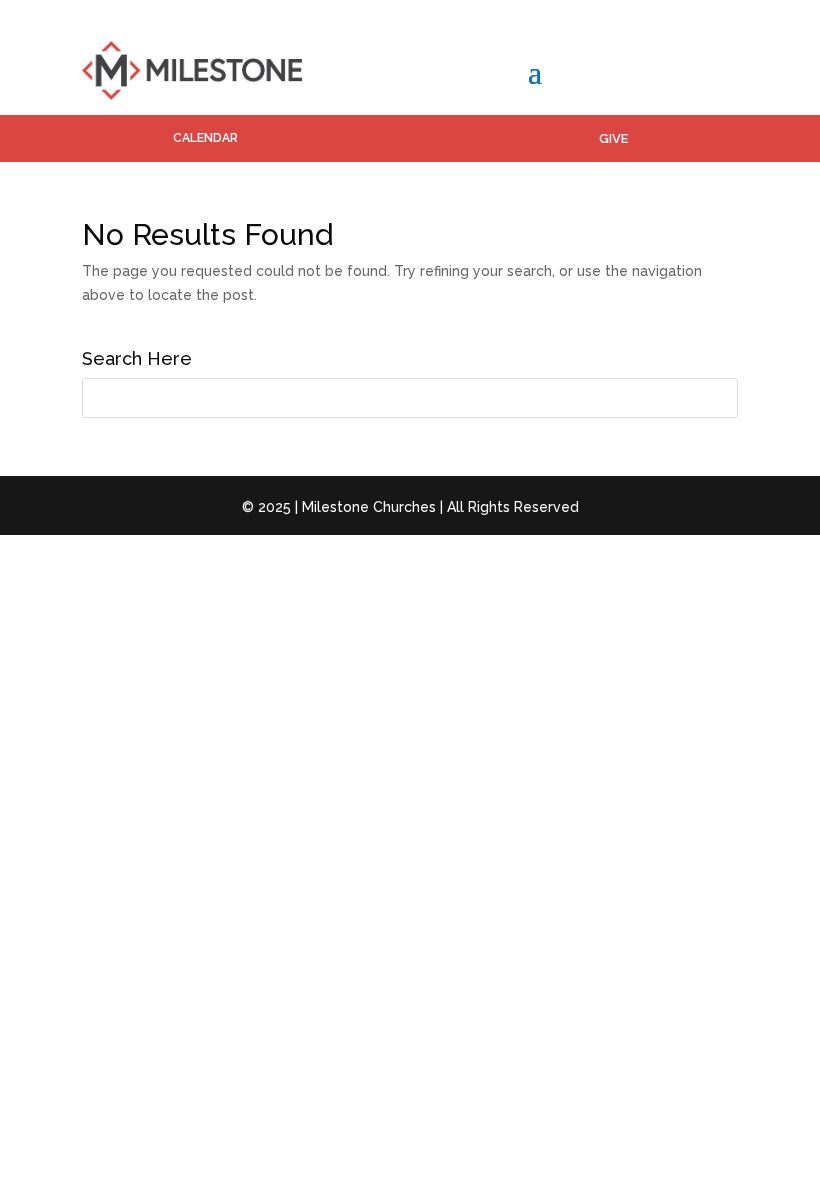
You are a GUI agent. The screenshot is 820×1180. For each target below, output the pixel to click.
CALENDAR (205, 138)
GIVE (613, 138)
